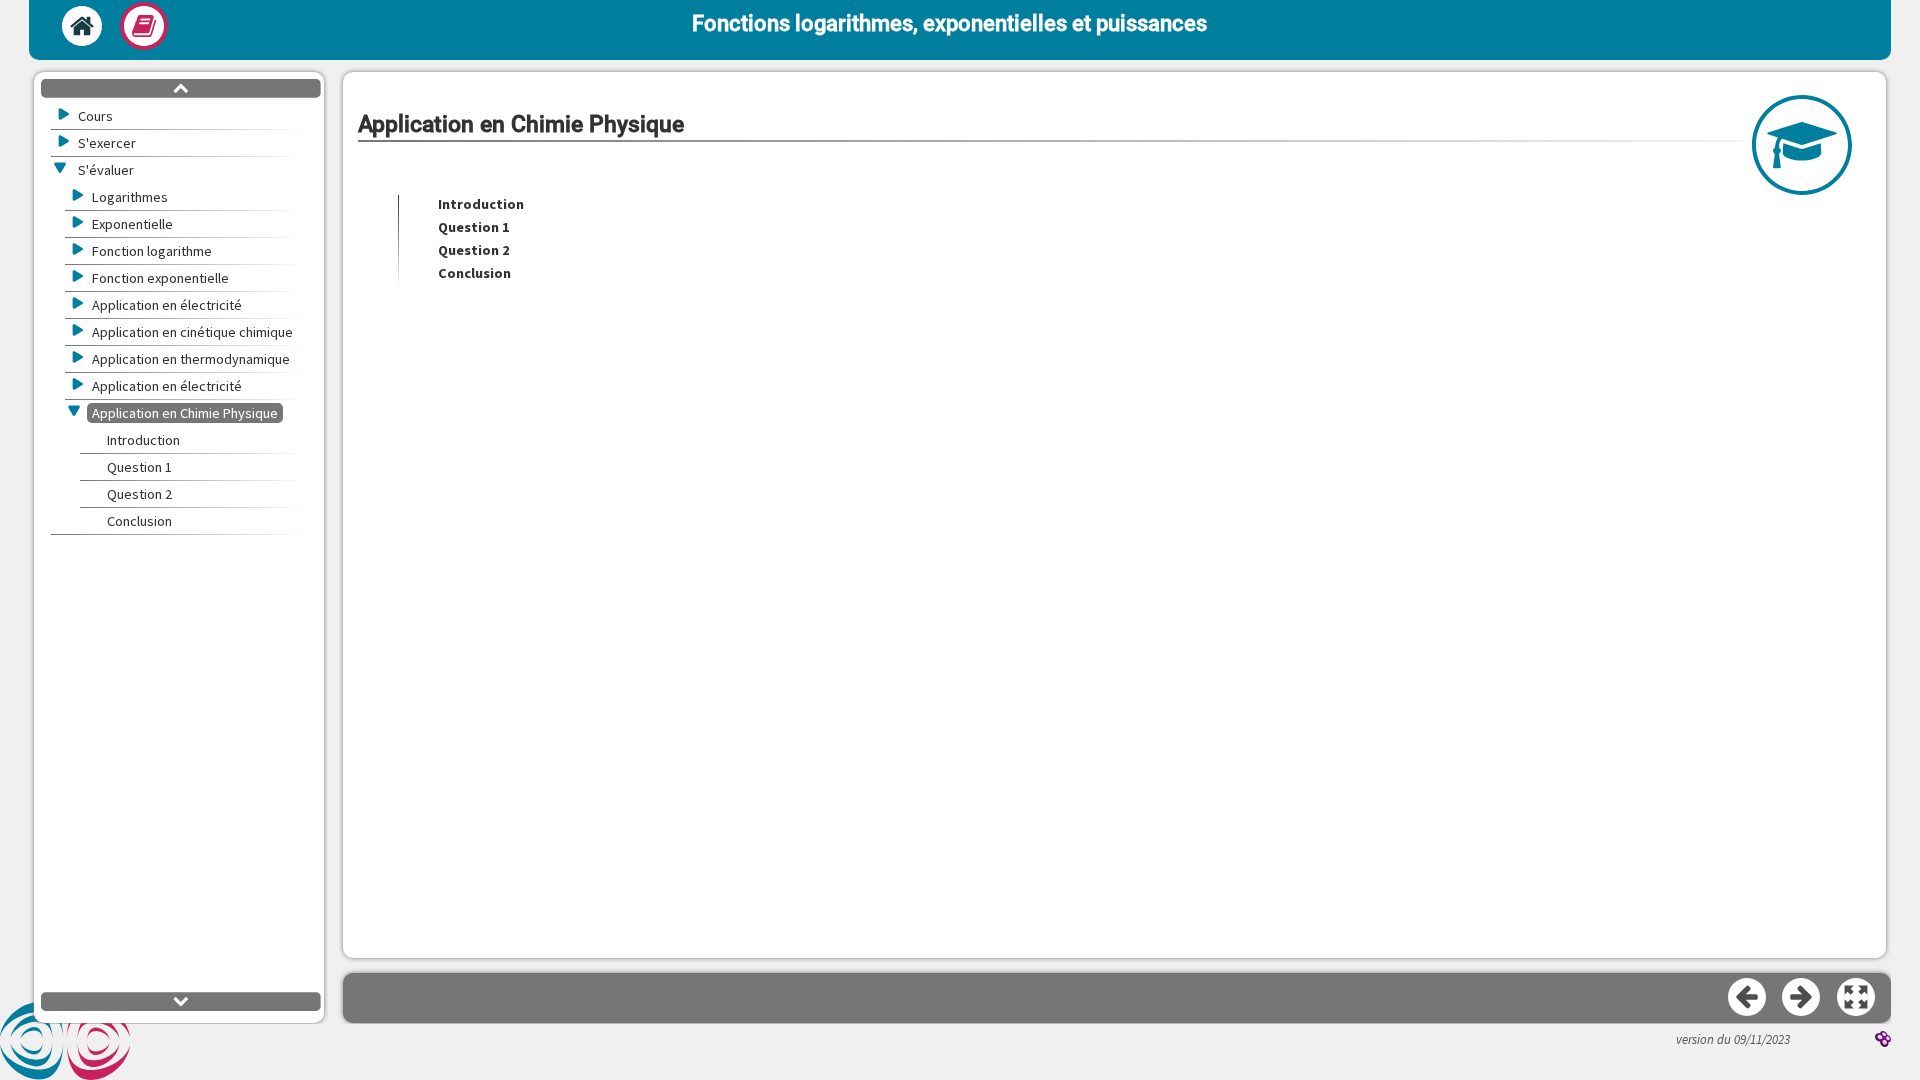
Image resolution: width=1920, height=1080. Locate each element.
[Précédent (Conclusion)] (1748, 998)
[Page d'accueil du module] (82, 26)
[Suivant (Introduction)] (1802, 998)
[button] (1857, 998)
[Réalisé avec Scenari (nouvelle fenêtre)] (1883, 1041)
